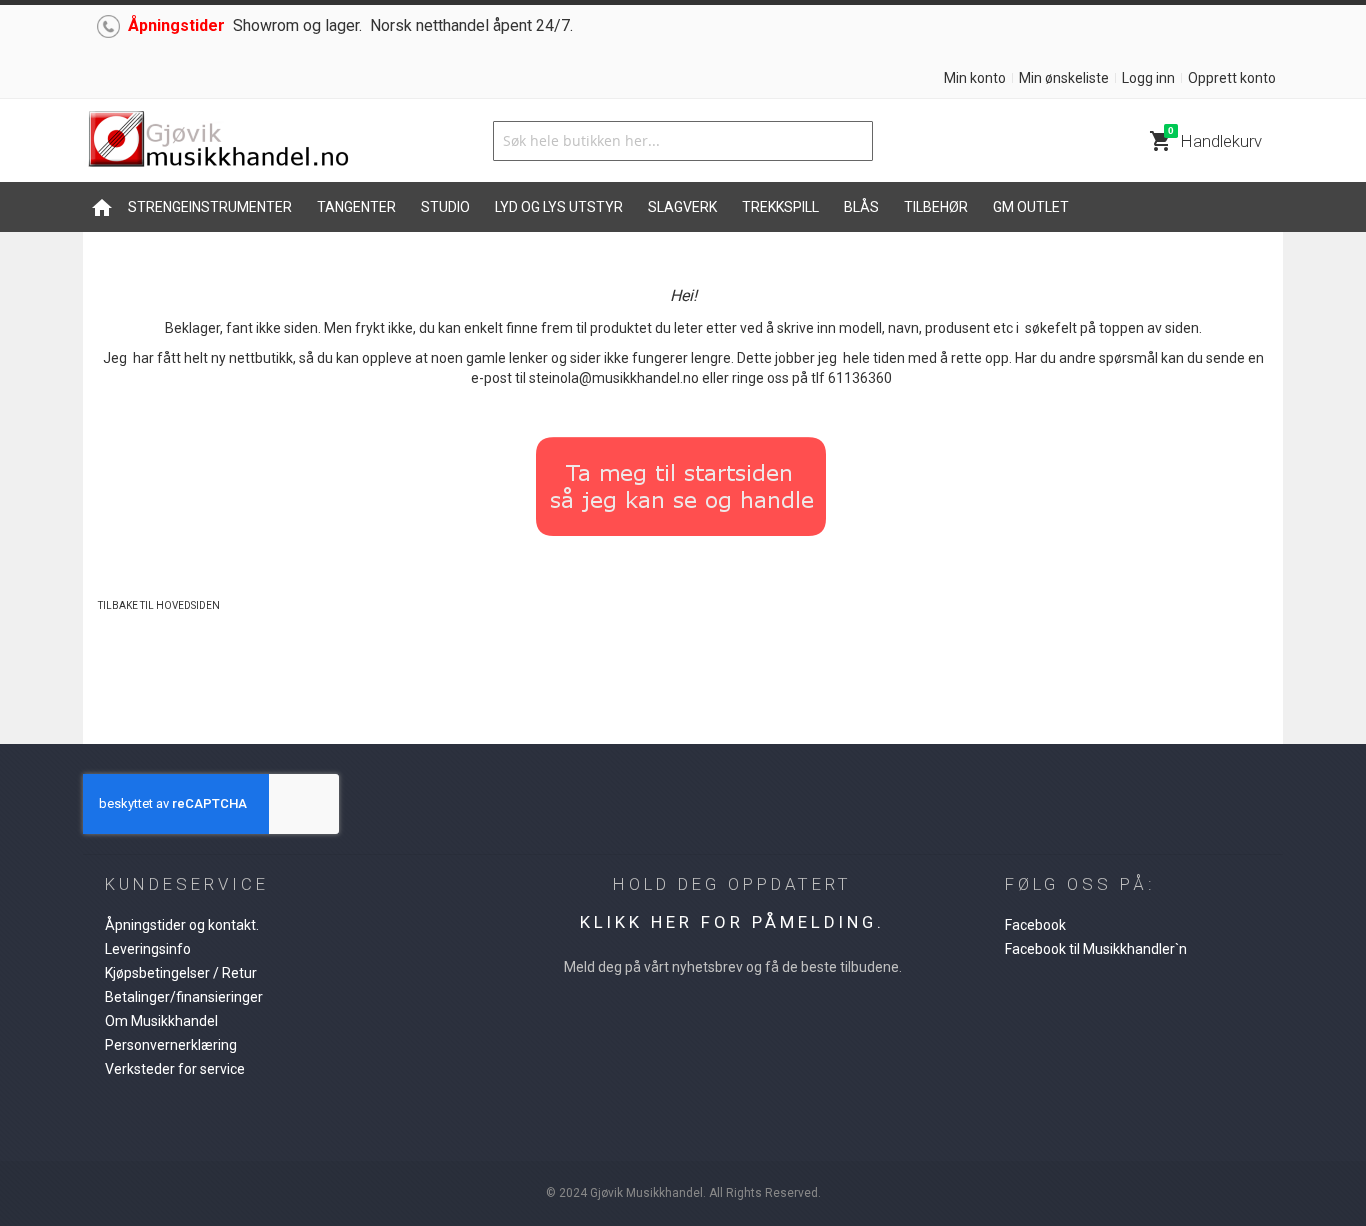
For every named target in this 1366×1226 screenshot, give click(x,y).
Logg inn (1148, 78)
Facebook (1035, 925)
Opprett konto (1232, 78)
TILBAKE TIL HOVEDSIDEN (159, 605)
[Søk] (853, 141)
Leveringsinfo (148, 949)
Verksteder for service (175, 1069)
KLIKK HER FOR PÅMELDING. (732, 922)
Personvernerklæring (171, 1045)
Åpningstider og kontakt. (182, 925)
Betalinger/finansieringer (184, 997)
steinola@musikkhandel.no (614, 378)
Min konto (975, 78)
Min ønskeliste (1064, 78)
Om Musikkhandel (161, 1021)
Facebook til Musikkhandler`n (1096, 949)
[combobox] (683, 141)
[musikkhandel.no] (218, 140)
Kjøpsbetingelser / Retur (181, 973)
